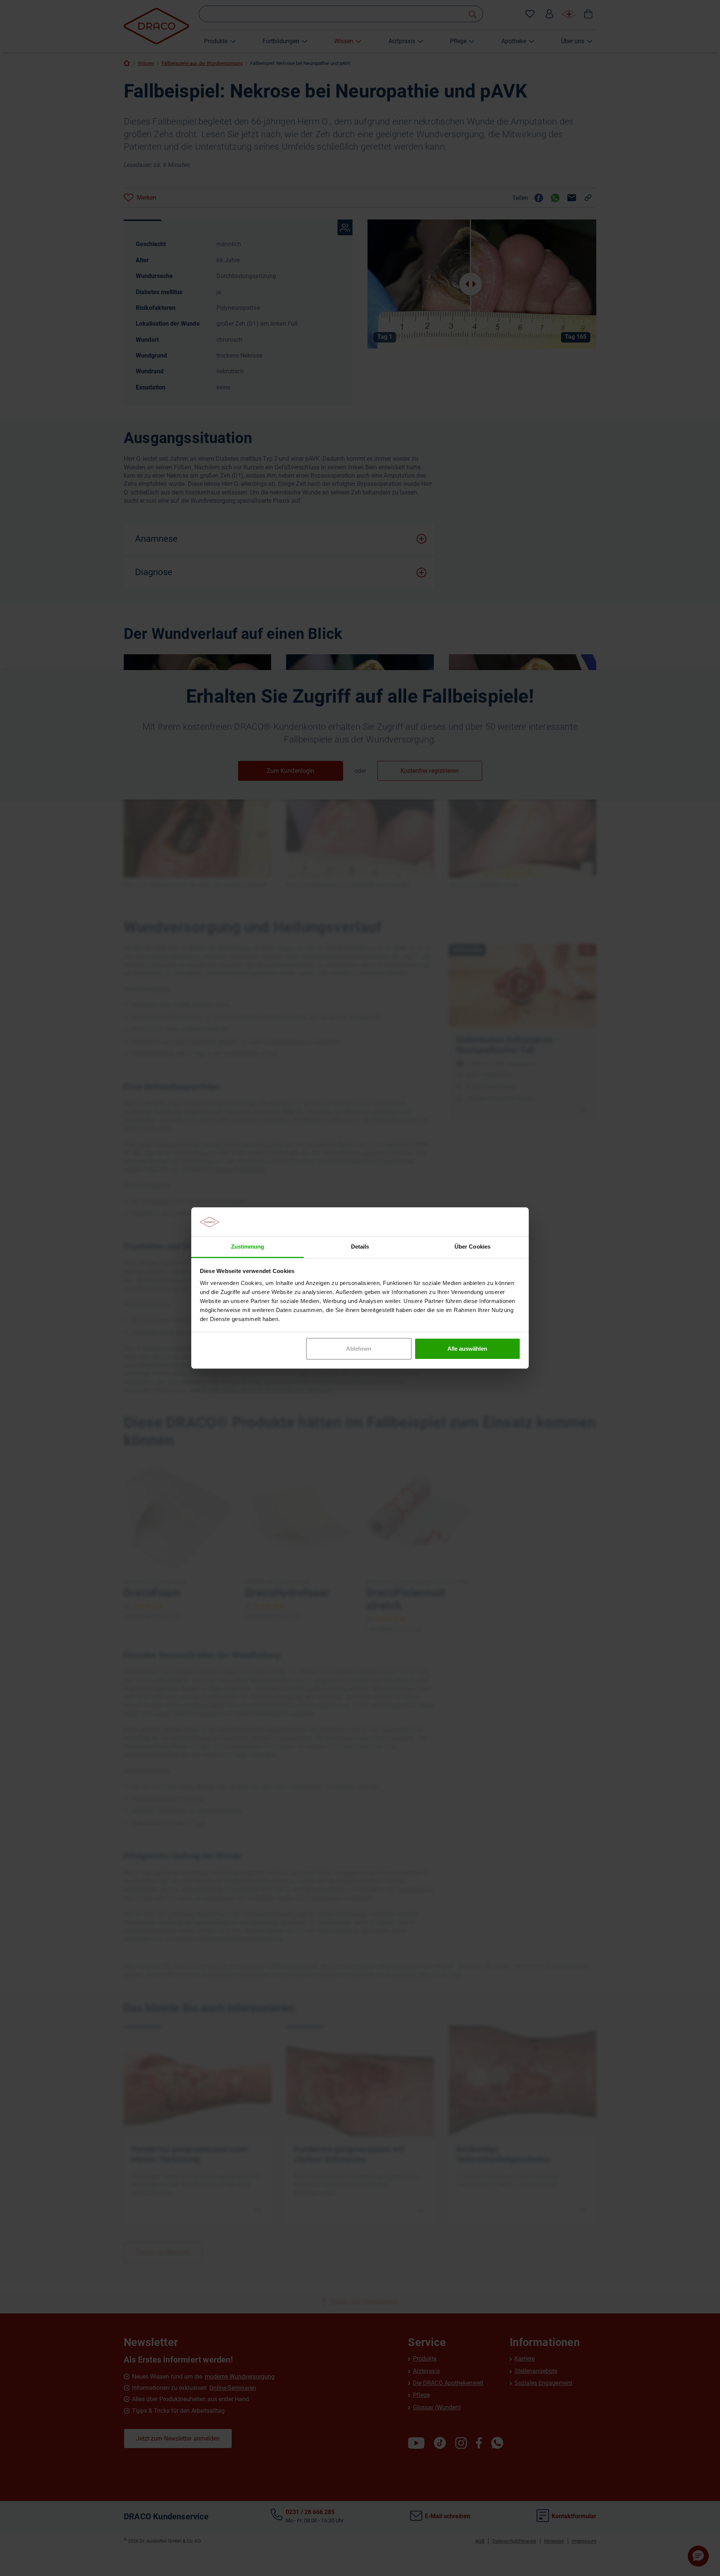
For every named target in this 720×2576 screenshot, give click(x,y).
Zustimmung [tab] (247, 1247)
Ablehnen (359, 1349)
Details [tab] (360, 1247)
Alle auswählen (467, 1349)
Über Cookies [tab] (472, 1247)
